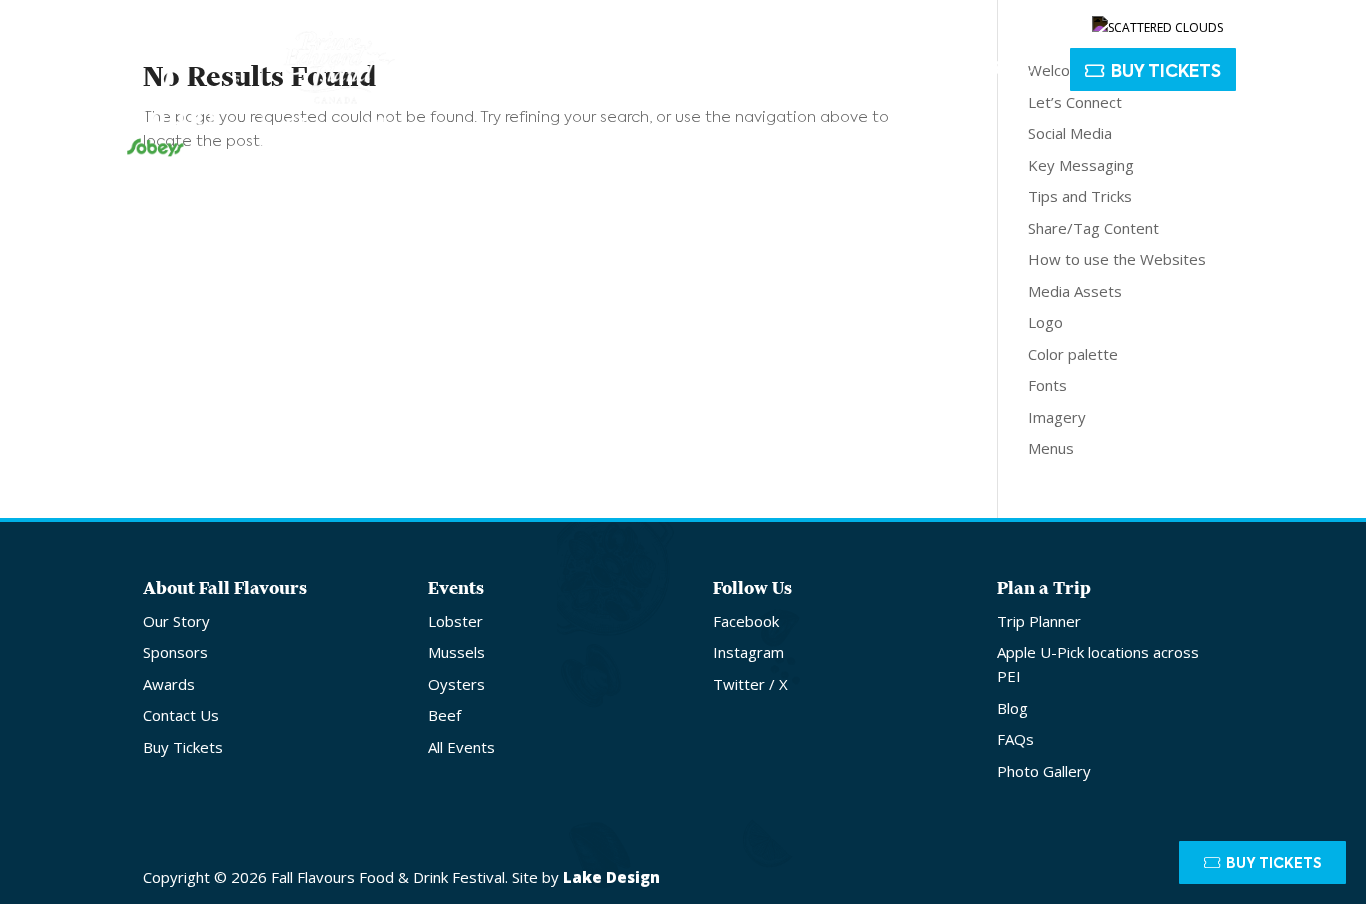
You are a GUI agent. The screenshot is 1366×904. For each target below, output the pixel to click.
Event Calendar (801, 70)
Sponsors (175, 652)
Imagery (1057, 417)
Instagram (748, 652)
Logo (1045, 322)
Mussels (456, 652)
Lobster (455, 621)
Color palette (1073, 354)
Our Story (176, 621)
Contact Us (947, 22)
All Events (461, 747)
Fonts (1047, 385)
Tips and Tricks (1080, 196)
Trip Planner (1039, 621)
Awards (169, 684)
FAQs (1015, 739)
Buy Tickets (1166, 72)
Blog (1012, 708)
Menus (1051, 448)
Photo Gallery (1044, 771)
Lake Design (611, 877)
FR (1279, 22)
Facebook (746, 621)
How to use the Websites (1117, 259)
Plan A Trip (964, 70)
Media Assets (1075, 291)
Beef (444, 715)
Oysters (456, 684)
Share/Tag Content (1093, 228)
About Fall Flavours (568, 70)
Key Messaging (1081, 165)
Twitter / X (750, 684)
